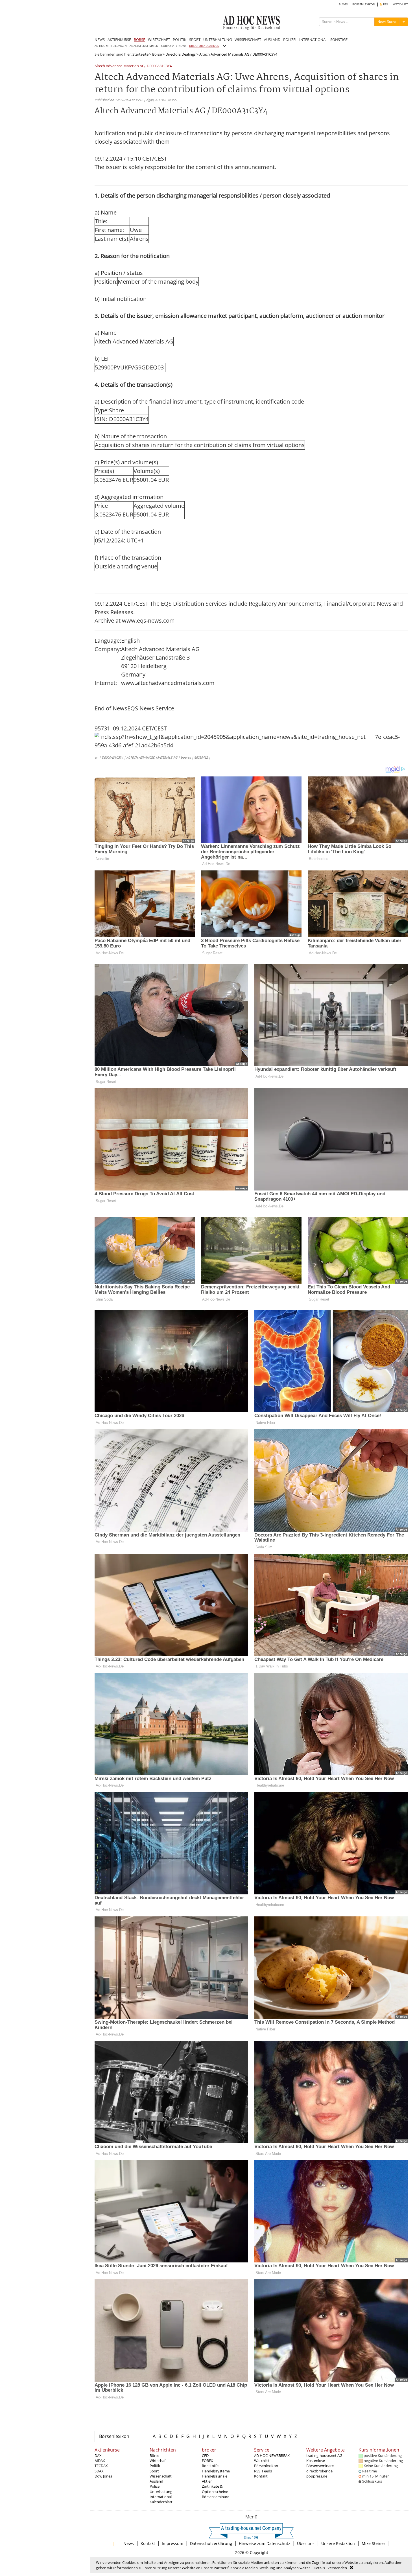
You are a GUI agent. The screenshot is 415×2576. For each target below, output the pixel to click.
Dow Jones (103, 2476)
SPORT (195, 40)
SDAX (99, 2471)
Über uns (306, 2543)
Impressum (172, 2543)
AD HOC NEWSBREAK (272, 2455)
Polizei (155, 2486)
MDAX (100, 2461)
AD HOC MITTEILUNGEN (111, 46)
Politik (155, 2466)
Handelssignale (215, 2476)
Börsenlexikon (114, 2436)
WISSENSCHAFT (248, 40)
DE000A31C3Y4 (159, 66)
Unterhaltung (161, 2492)
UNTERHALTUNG (218, 40)
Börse (157, 54)
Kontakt (261, 2476)
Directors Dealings (181, 54)
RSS (385, 4)
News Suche (387, 22)
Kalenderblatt (161, 2502)
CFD (205, 2455)
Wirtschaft (158, 2461)
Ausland (156, 2481)
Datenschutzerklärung (211, 2543)
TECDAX (101, 2466)
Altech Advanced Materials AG (120, 66)
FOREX (207, 2461)
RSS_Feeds (263, 2471)
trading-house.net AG (324, 2455)
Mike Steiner (373, 2543)
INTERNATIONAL (313, 40)
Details (319, 2568)
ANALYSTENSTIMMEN (144, 46)
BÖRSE (139, 40)
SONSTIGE (339, 40)
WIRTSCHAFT (159, 40)
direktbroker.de (319, 2471)
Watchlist (262, 2461)
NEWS (100, 40)
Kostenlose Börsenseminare (320, 2463)
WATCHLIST (400, 4)
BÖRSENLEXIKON (364, 4)
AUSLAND (272, 40)
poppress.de (317, 2476)
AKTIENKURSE (119, 40)
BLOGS (343, 4)
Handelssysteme (216, 2471)
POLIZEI (290, 40)
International (161, 2497)
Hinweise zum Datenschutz (265, 2543)
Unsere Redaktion (338, 2543)
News (129, 2543)
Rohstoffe (210, 2466)
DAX (98, 2455)
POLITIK (180, 40)
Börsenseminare (216, 2497)
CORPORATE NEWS (174, 46)
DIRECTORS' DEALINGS (204, 46)
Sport (154, 2471)
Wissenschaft (161, 2476)
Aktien (207, 2481)
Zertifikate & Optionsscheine (215, 2489)
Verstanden (337, 2568)
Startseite (140, 54)
